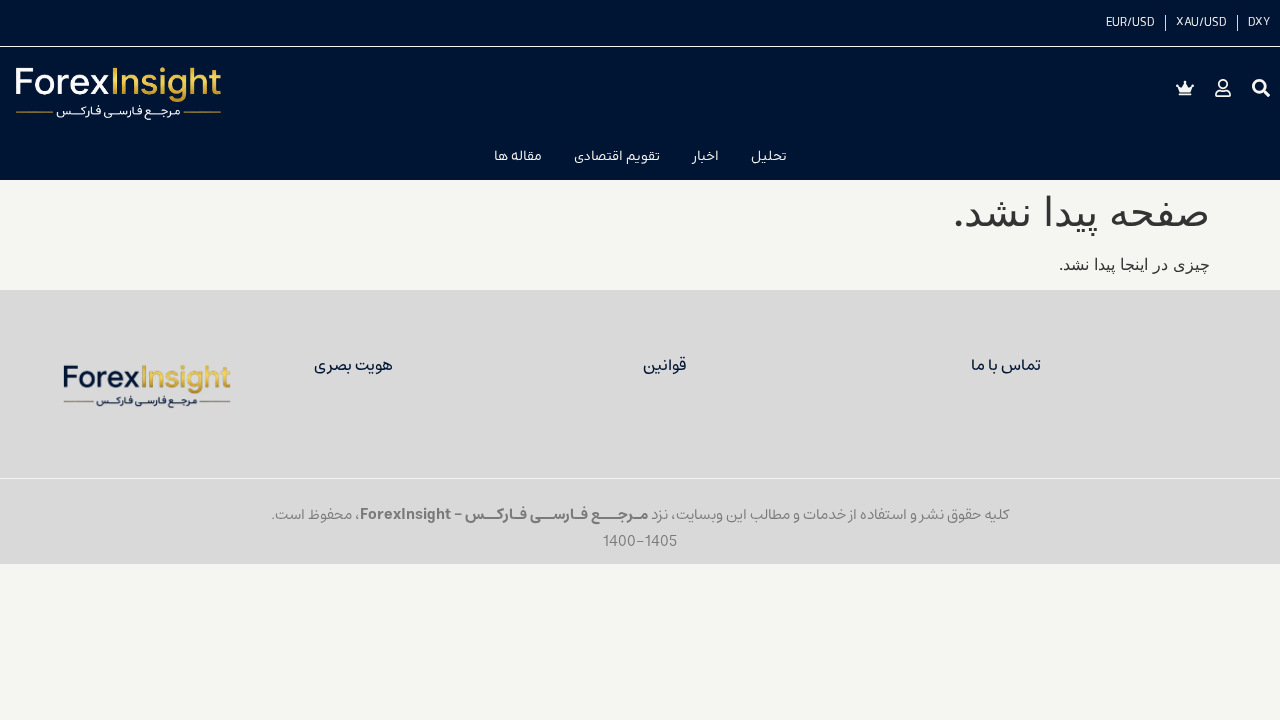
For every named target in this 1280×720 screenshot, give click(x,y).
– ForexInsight (412, 514)
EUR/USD (1130, 23)
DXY (1259, 23)
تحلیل (769, 156)
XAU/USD (1201, 23)
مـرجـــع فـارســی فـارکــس (556, 514)
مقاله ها (518, 156)
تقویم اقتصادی (617, 156)
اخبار (705, 156)
